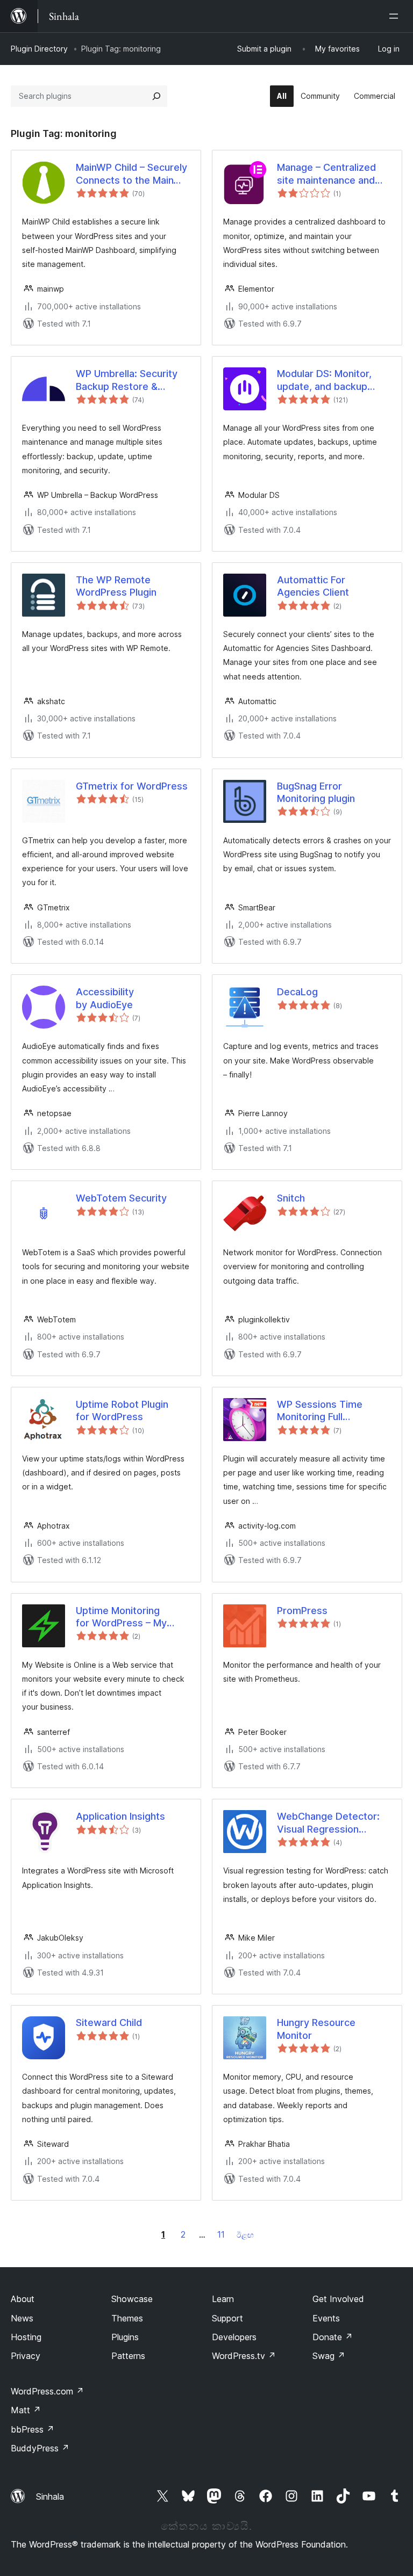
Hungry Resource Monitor (316, 2029)
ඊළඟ (245, 2235)
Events (326, 2318)
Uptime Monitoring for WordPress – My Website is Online (121, 1617)
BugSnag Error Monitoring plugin (316, 792)
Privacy (26, 2356)
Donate (333, 2337)
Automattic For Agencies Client (313, 586)
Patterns (128, 2356)
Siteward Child (109, 2023)
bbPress (33, 2429)
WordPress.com (47, 2391)
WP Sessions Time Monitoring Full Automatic (320, 1411)
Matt (26, 2410)
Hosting (26, 2337)
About (23, 2299)
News (22, 2318)
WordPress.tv (244, 2356)
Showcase (132, 2299)
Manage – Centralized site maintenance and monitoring (326, 174)
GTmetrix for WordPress (132, 786)
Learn (223, 2299)
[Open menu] (396, 16)
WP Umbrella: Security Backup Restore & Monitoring (127, 380)
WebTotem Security (121, 1198)
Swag (329, 2356)
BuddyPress (40, 2448)
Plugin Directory (39, 49)
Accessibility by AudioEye (105, 998)
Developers (234, 2337)
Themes (127, 2318)
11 (221, 2234)
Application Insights (120, 1816)
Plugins (125, 2337)
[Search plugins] (156, 96)
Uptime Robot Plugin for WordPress (122, 1410)
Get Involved (338, 2299)
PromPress (302, 1611)
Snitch (291, 1198)
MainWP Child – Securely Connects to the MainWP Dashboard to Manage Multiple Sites (132, 174)
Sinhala (50, 2497)
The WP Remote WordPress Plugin (116, 586)
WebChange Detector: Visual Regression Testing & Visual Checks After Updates (332, 1823)
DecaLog (297, 992)
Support (227, 2318)
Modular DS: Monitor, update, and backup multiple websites (324, 380)
